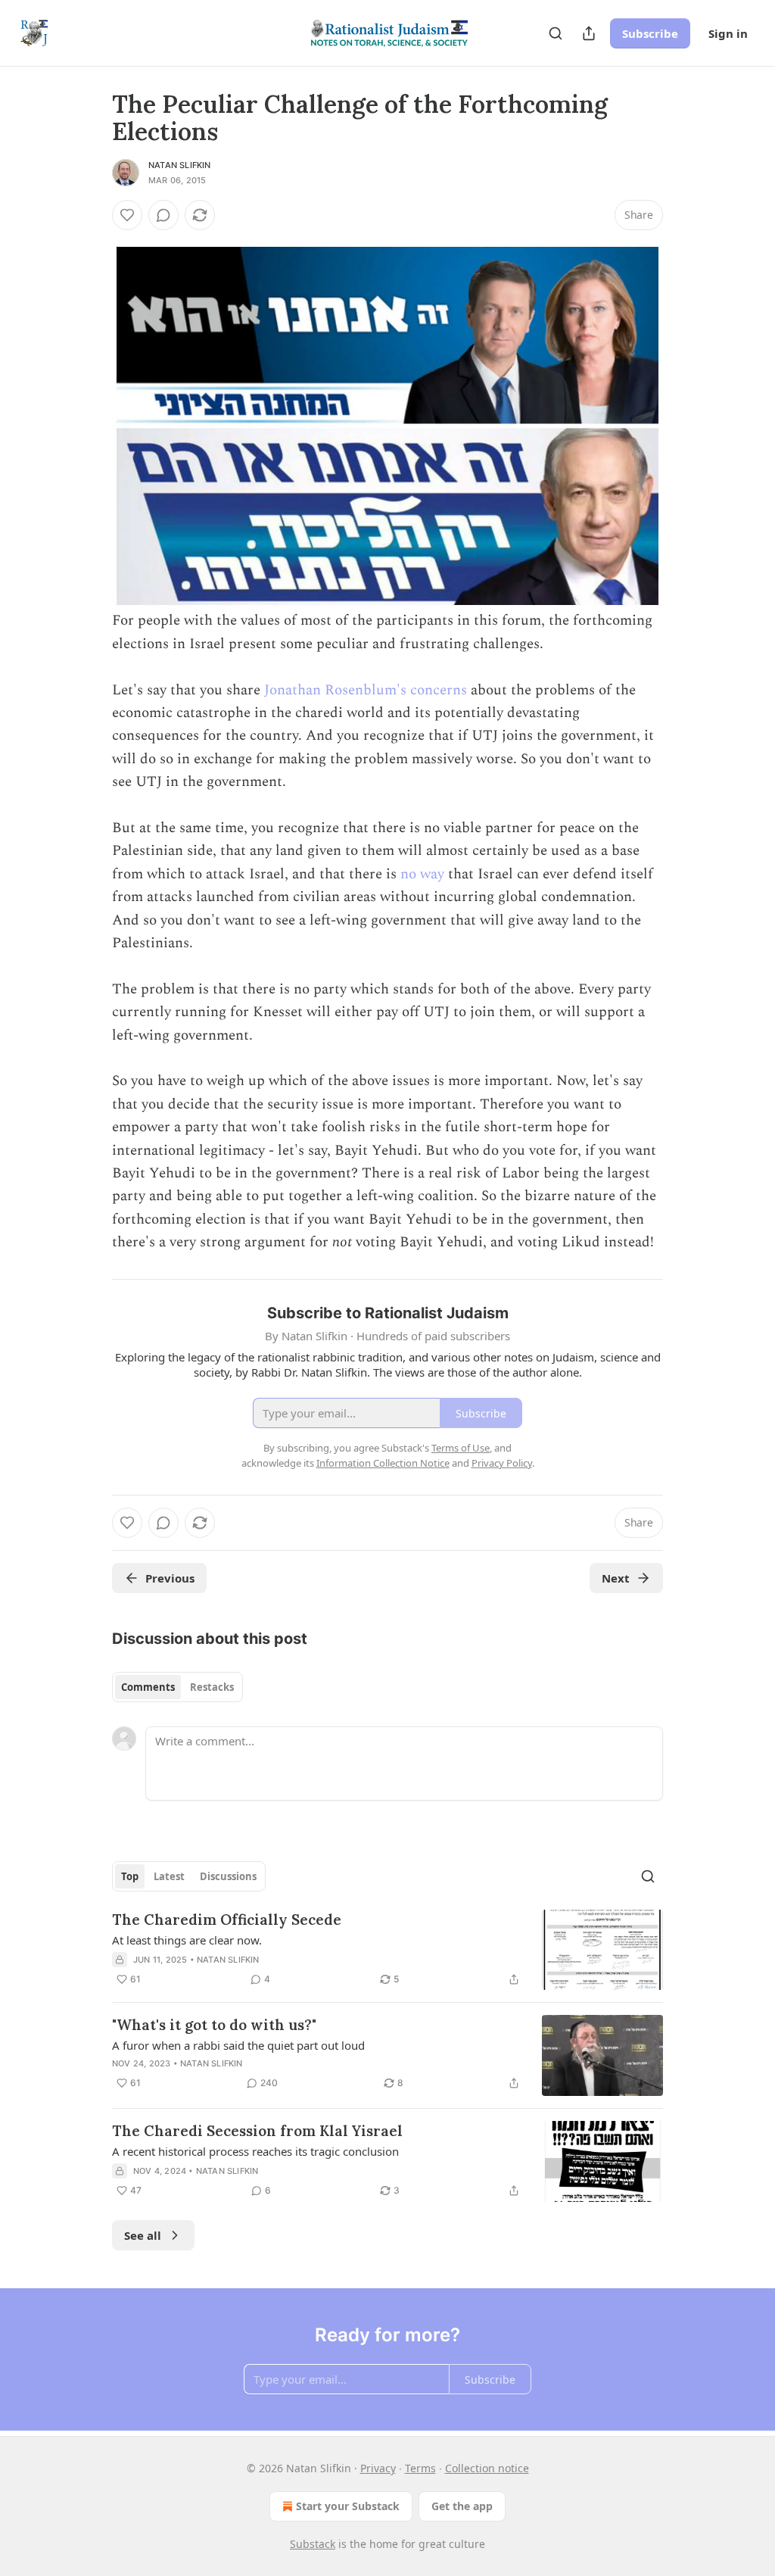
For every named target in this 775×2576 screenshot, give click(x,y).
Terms (420, 2468)
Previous (170, 1578)
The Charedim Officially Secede (227, 1920)
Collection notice (487, 2468)
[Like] (127, 215)
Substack (313, 2544)
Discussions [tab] (228, 1876)
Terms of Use (461, 1448)
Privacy (378, 2468)
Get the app (462, 2506)
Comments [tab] (148, 1687)
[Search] (556, 33)
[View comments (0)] (163, 215)
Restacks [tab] (212, 1687)
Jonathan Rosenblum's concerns (366, 690)
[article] (387, 1950)
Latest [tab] (169, 1876)
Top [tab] (130, 1876)
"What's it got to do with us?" (214, 2025)
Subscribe (650, 33)
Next (616, 1578)
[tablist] (177, 1687)
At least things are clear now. (187, 1940)
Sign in (728, 33)
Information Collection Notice (383, 1463)
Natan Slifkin (180, 165)
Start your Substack (348, 2506)
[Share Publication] (589, 33)
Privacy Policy (502, 1463)
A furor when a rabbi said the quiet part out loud (238, 2045)
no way (422, 874)
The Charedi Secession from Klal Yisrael (257, 2131)
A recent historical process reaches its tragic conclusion (255, 2151)
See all (143, 2235)
